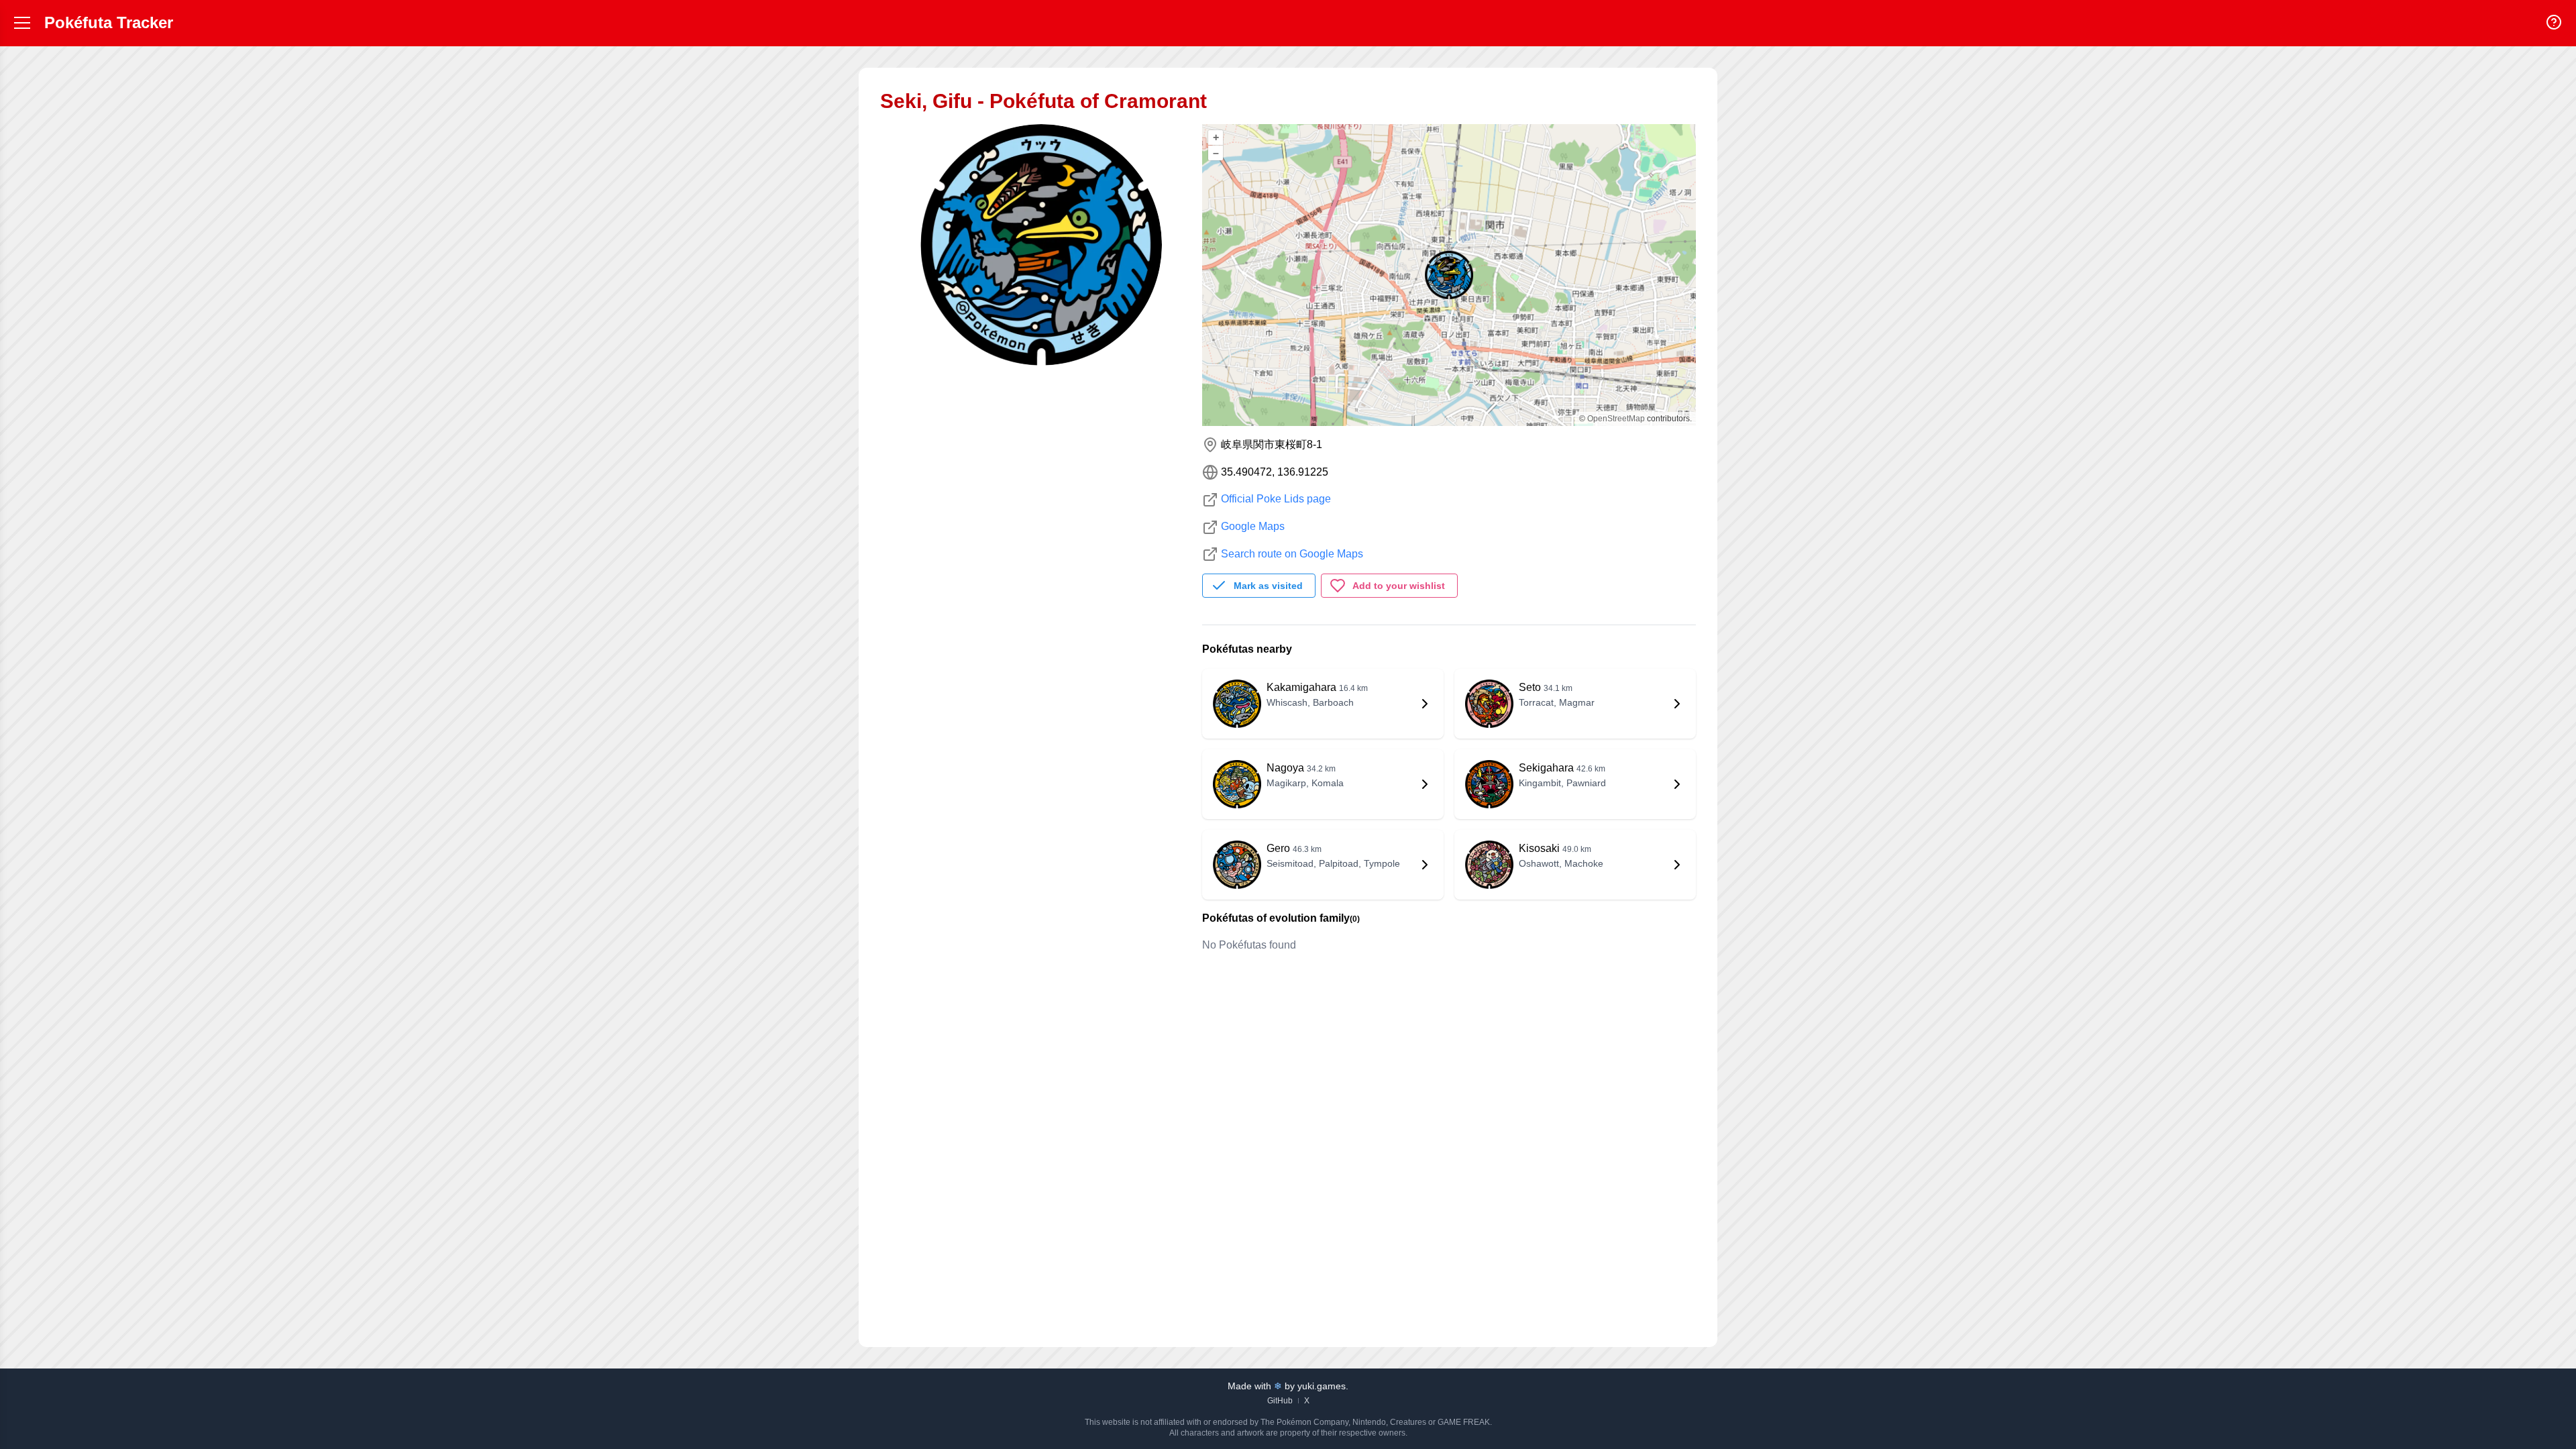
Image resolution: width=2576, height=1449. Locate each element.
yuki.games (1322, 1386)
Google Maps (1253, 526)
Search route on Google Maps (1292, 554)
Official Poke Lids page (1276, 499)
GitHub (1280, 1401)
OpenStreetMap (1616, 419)
